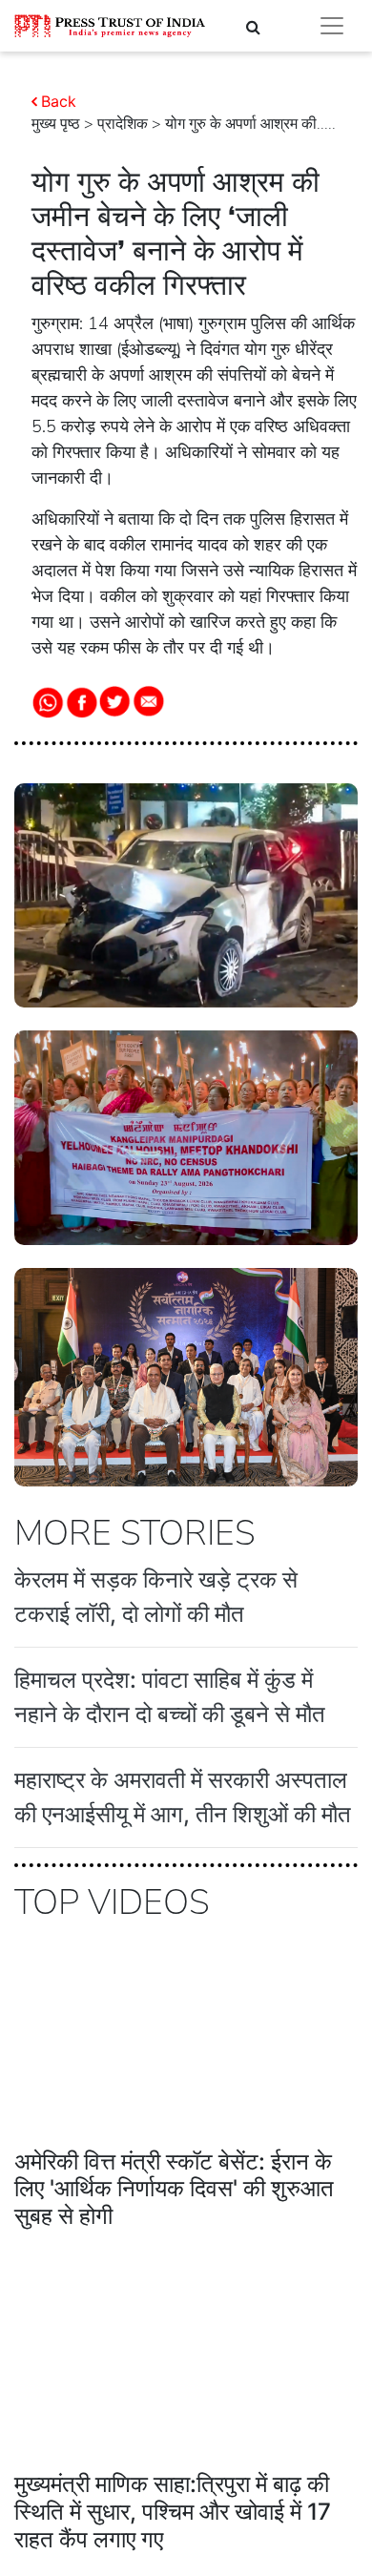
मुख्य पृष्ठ (56, 124)
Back (59, 101)
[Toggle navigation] (332, 26)
